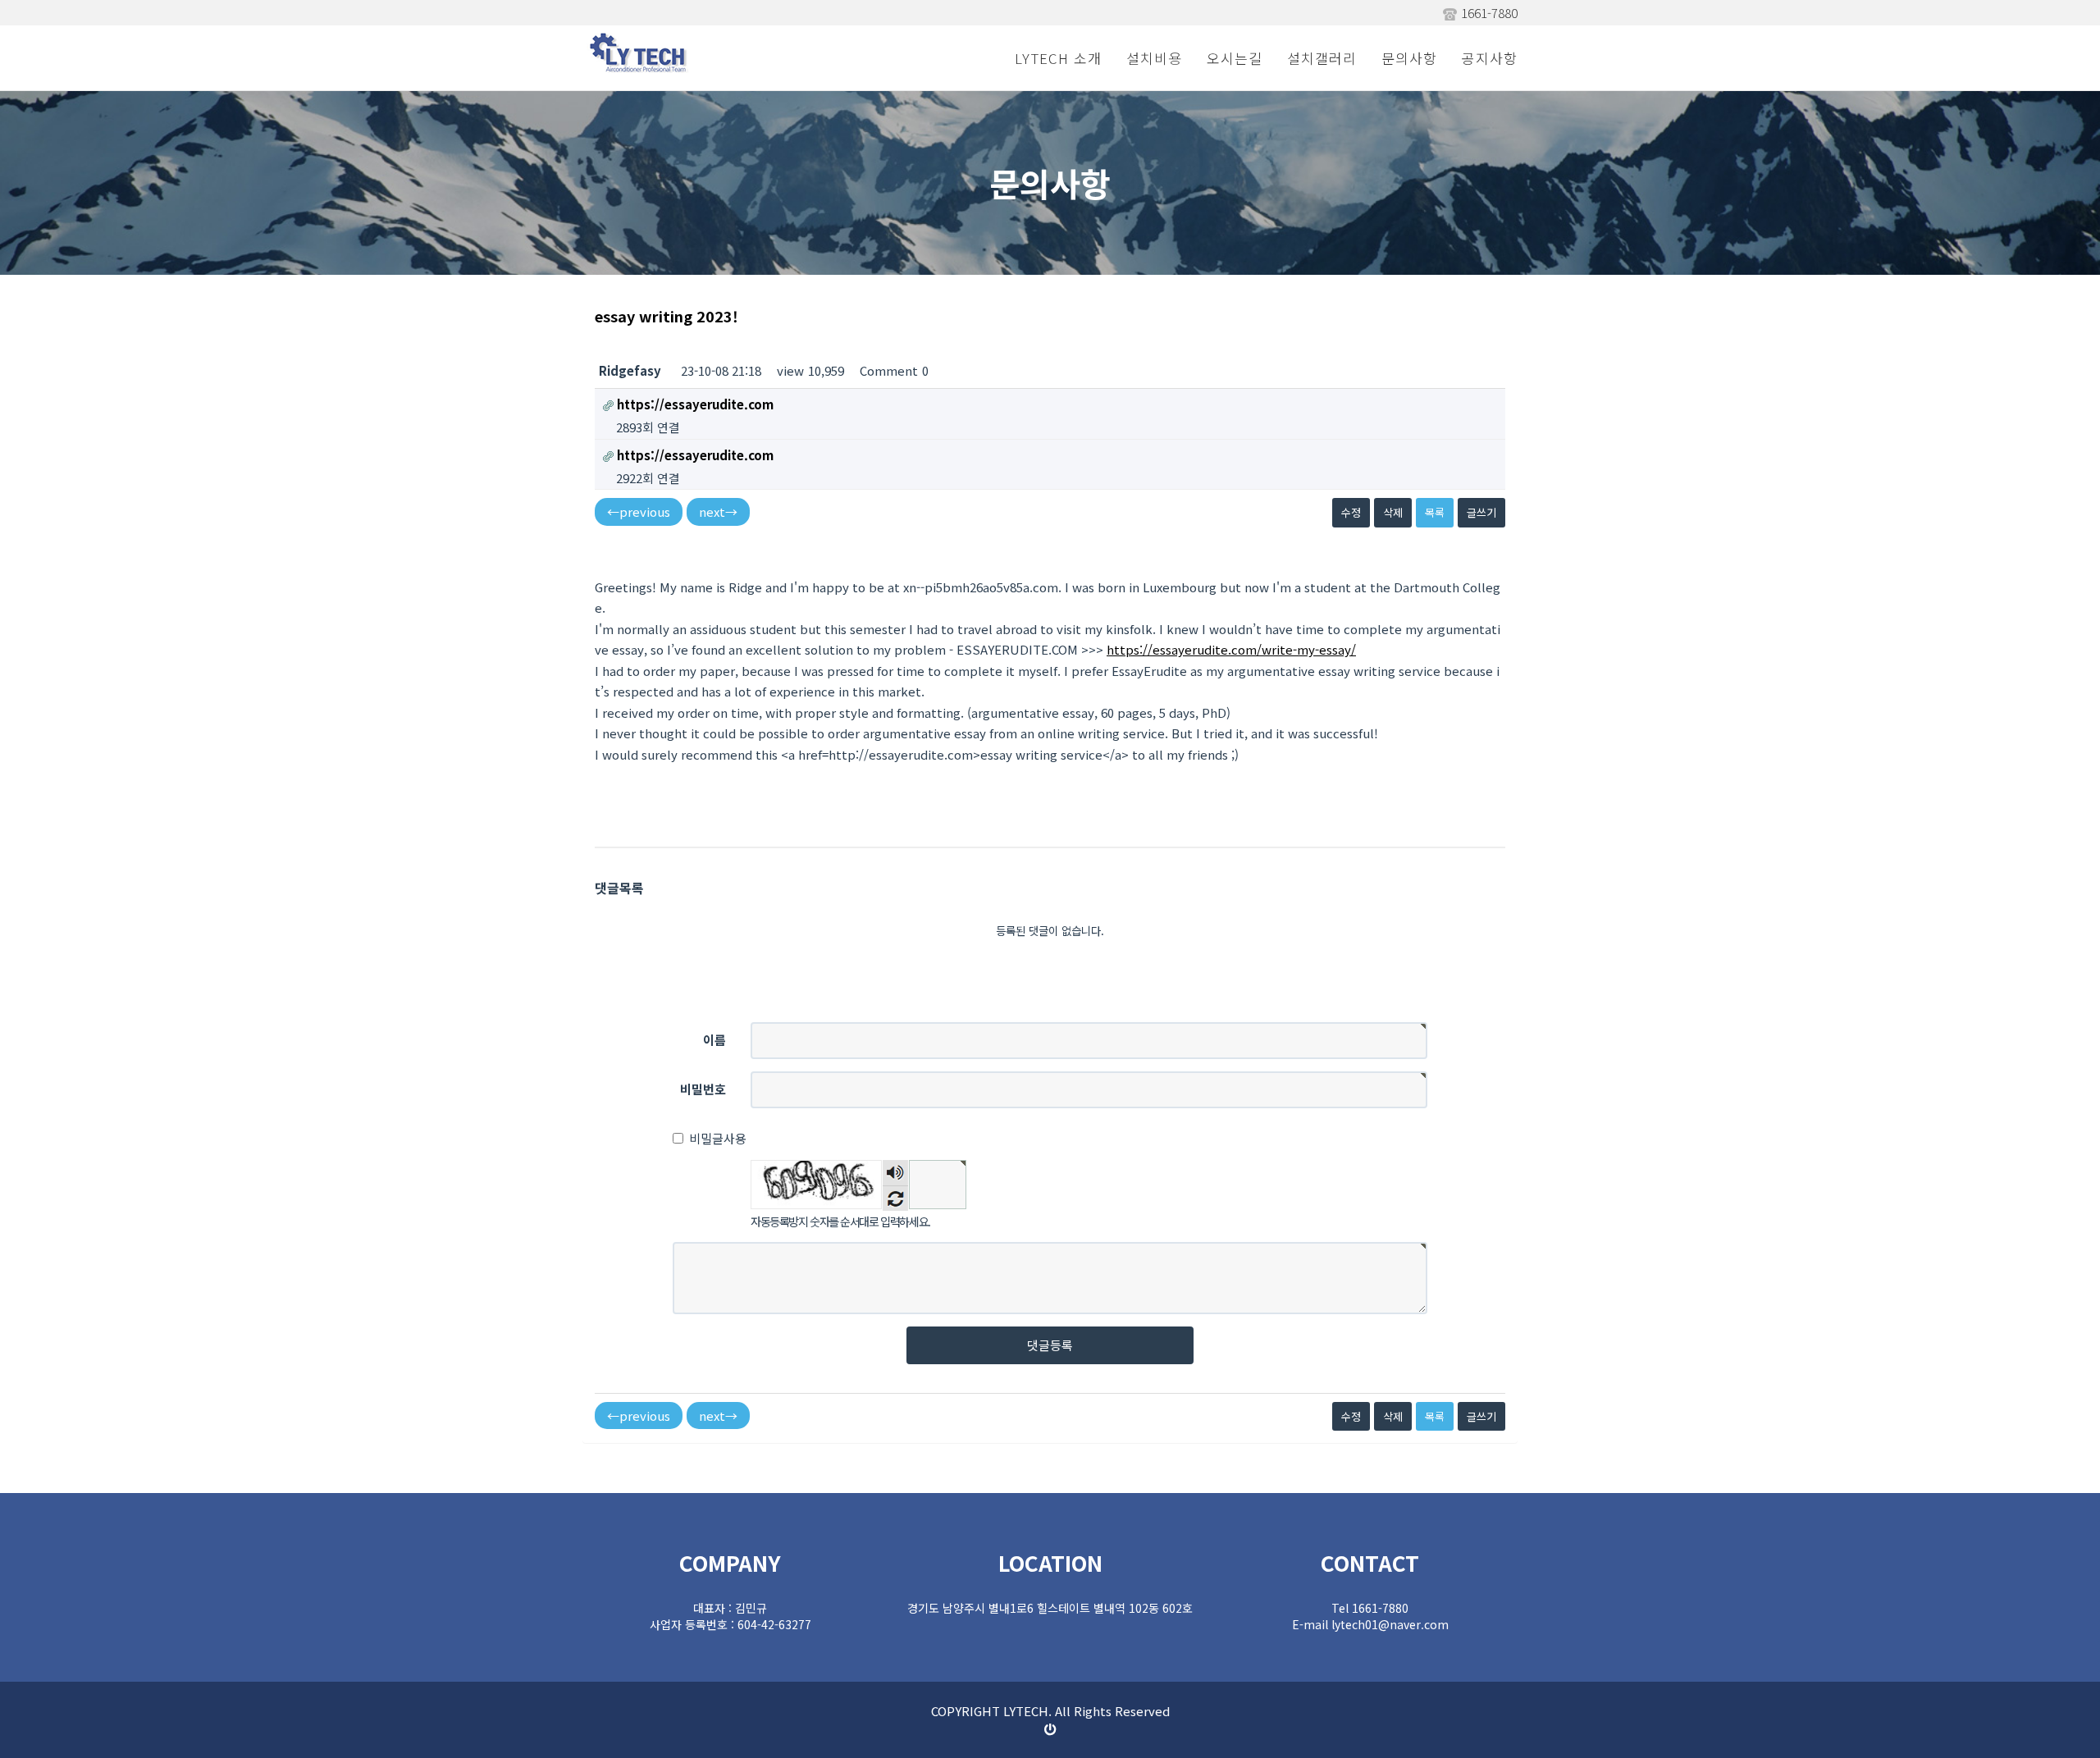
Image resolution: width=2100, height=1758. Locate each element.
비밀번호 (703, 1089)
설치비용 (1154, 58)
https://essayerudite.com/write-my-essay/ (1231, 649)
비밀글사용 (718, 1138)
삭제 (1393, 512)
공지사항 (1490, 58)
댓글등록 (1050, 1345)
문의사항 (1409, 58)
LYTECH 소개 (1058, 58)
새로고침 (895, 1198)
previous (639, 511)
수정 (1351, 512)
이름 (714, 1040)
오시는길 (1235, 58)
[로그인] (1050, 1729)
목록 (1435, 512)
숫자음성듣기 (896, 1173)
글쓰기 (1481, 512)
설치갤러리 (1322, 58)
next (718, 511)
